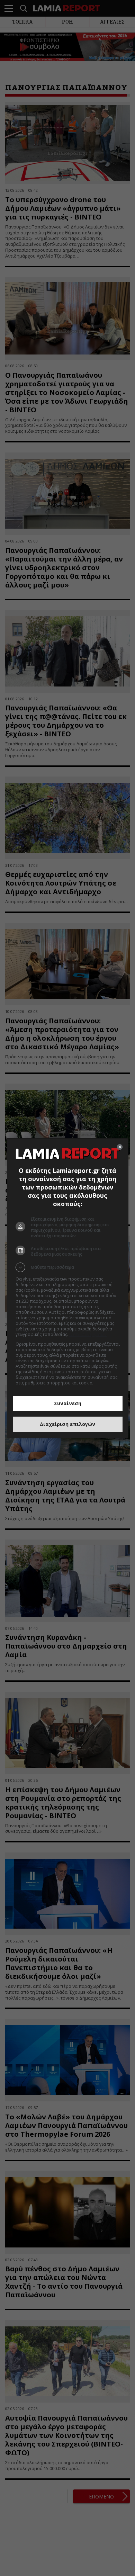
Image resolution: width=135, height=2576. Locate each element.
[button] (68, 1267)
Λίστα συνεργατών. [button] (88, 1334)
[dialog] (68, 1288)
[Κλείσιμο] (120, 1147)
